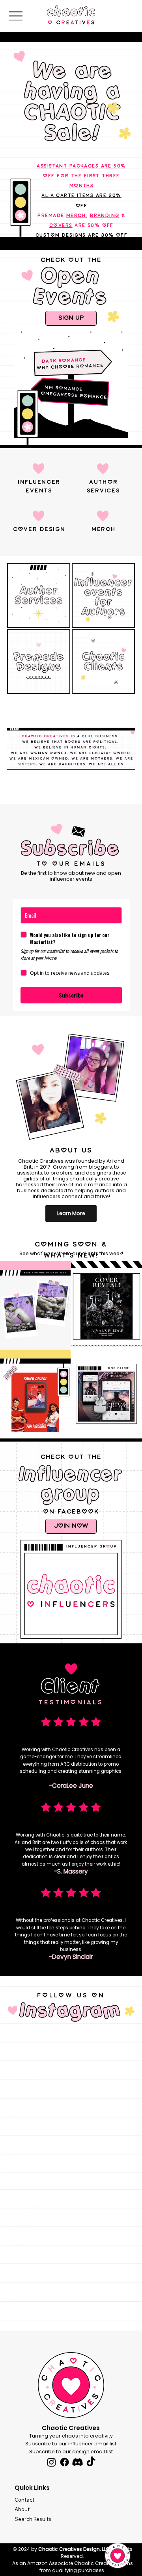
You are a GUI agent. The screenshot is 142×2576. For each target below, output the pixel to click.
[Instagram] (51, 2462)
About (22, 2509)
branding (105, 216)
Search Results (33, 2519)
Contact (24, 2500)
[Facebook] (64, 2462)
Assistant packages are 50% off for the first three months (81, 176)
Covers (61, 226)
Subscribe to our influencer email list (71, 2444)
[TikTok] (91, 2462)
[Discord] (78, 2462)
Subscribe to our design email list (71, 2452)
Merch (76, 216)
